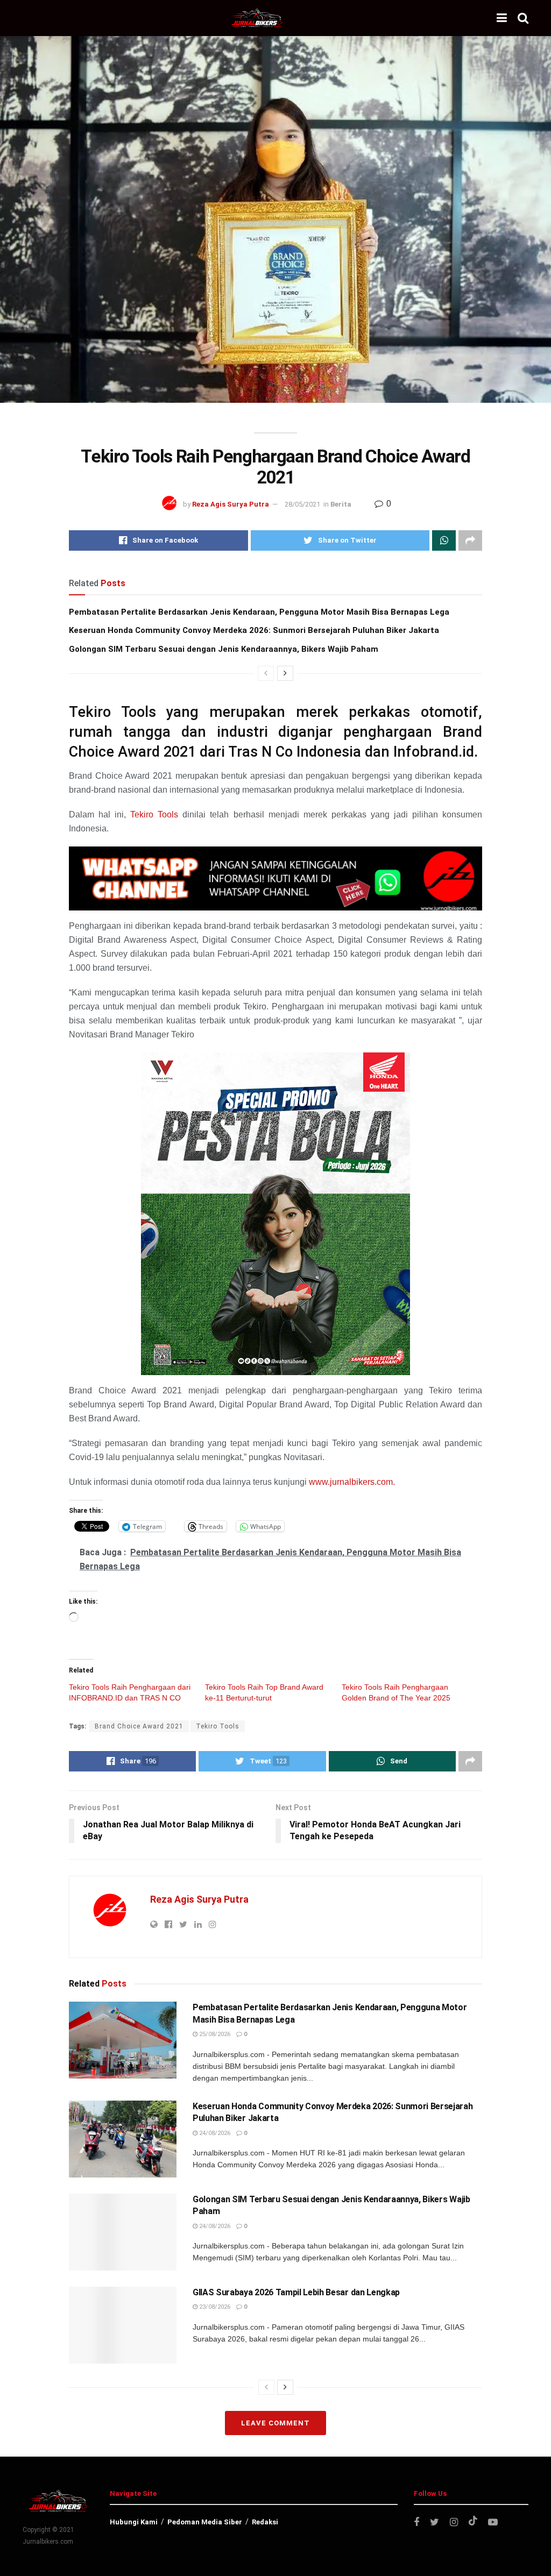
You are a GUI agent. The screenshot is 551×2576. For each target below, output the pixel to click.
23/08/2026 (214, 2307)
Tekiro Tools (154, 814)
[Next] (285, 673)
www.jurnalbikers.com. (352, 1482)
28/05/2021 (302, 504)
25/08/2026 (214, 2034)
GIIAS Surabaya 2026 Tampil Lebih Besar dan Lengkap (296, 2292)
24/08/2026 (214, 2133)
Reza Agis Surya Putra (231, 504)
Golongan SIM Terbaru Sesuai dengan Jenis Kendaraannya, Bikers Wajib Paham (224, 649)
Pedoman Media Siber (205, 2522)
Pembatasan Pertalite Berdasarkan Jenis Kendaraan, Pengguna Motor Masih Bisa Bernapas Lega (259, 612)
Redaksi (265, 2522)
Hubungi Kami (134, 2522)
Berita (341, 504)
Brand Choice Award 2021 (139, 1726)
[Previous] (266, 673)
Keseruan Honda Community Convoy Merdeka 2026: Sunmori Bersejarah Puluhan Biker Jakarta (254, 630)
